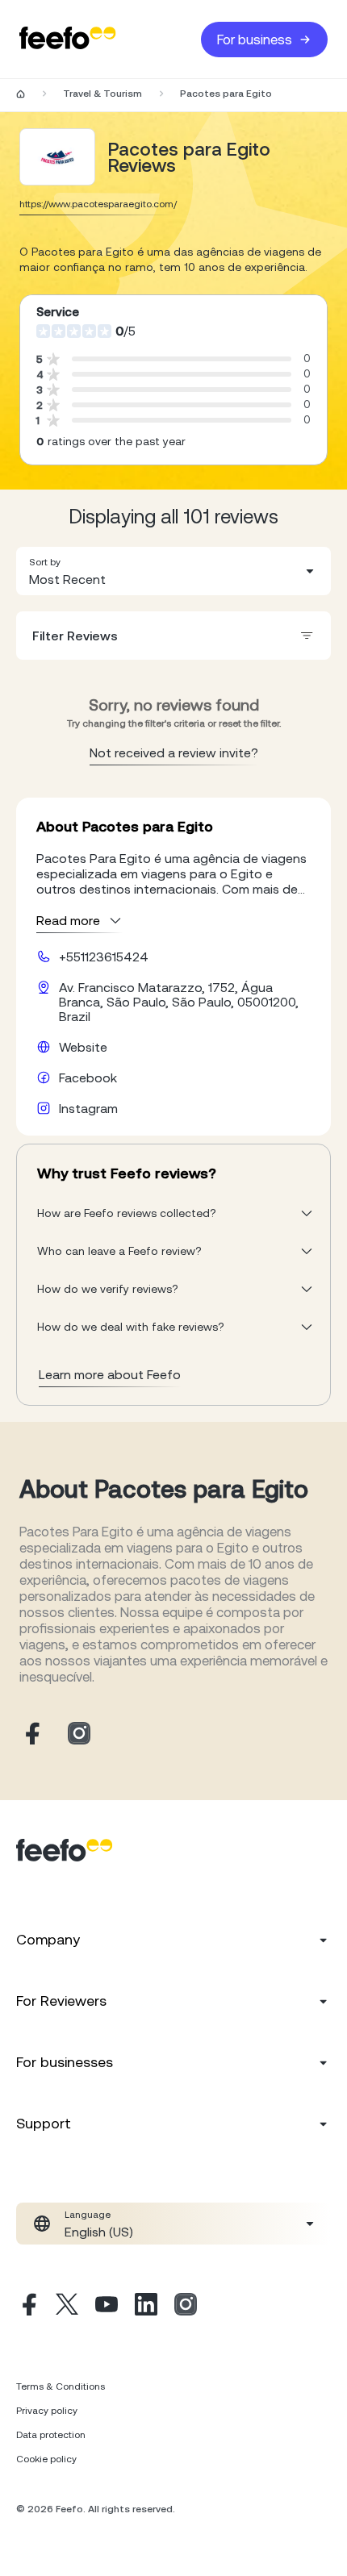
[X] (67, 2307)
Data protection (51, 2435)
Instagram (88, 1108)
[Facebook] (27, 2307)
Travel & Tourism (102, 94)
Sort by (45, 562)
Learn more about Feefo (110, 1374)
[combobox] (173, 571)
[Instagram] (186, 2307)
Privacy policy (47, 2411)
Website (83, 1047)
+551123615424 (104, 957)
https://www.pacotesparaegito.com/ (98, 204)
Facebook (88, 1078)
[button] (173, 571)
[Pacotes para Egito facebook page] (31, 1734)
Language (88, 2215)
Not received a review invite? (174, 752)
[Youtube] (107, 2307)
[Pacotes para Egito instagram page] (79, 1734)
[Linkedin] (146, 2307)
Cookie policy (46, 2459)
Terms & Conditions (61, 2386)
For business (255, 40)
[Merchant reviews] (57, 157)
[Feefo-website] (68, 39)
